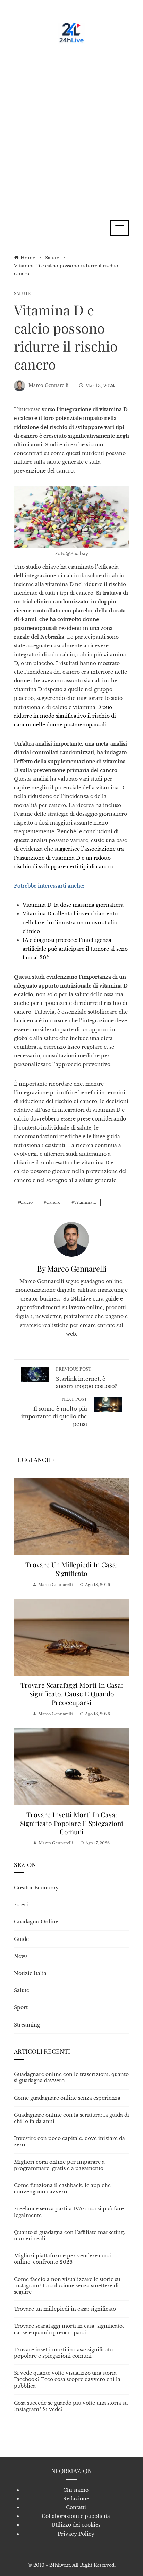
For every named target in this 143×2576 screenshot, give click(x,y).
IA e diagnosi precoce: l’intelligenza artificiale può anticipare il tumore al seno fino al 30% (75, 949)
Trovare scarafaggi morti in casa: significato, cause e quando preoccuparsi (72, 1694)
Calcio (26, 1202)
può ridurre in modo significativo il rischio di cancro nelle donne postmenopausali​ (65, 716)
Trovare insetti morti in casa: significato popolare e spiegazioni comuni (72, 1823)
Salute (22, 294)
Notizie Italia (30, 1973)
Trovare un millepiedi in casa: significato (71, 1569)
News (21, 1956)
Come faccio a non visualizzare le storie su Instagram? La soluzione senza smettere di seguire (67, 2286)
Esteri (21, 1905)
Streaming (27, 2025)
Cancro (53, 1202)
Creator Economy (36, 1888)
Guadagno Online (36, 1922)
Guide (21, 1939)
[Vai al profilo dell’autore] (71, 1239)
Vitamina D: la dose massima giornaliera (73, 905)
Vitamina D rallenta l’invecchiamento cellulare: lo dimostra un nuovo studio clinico (70, 922)
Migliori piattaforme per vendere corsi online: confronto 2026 (62, 2259)
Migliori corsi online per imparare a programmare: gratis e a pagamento (59, 2165)
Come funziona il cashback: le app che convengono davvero (62, 2188)
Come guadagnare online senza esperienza (67, 2098)
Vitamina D (85, 1202)
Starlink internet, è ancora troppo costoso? (86, 1378)
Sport (21, 2007)
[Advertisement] (71, 127)
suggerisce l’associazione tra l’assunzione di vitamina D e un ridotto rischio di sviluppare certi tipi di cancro (69, 858)
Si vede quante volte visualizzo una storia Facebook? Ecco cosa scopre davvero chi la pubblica (67, 2379)
